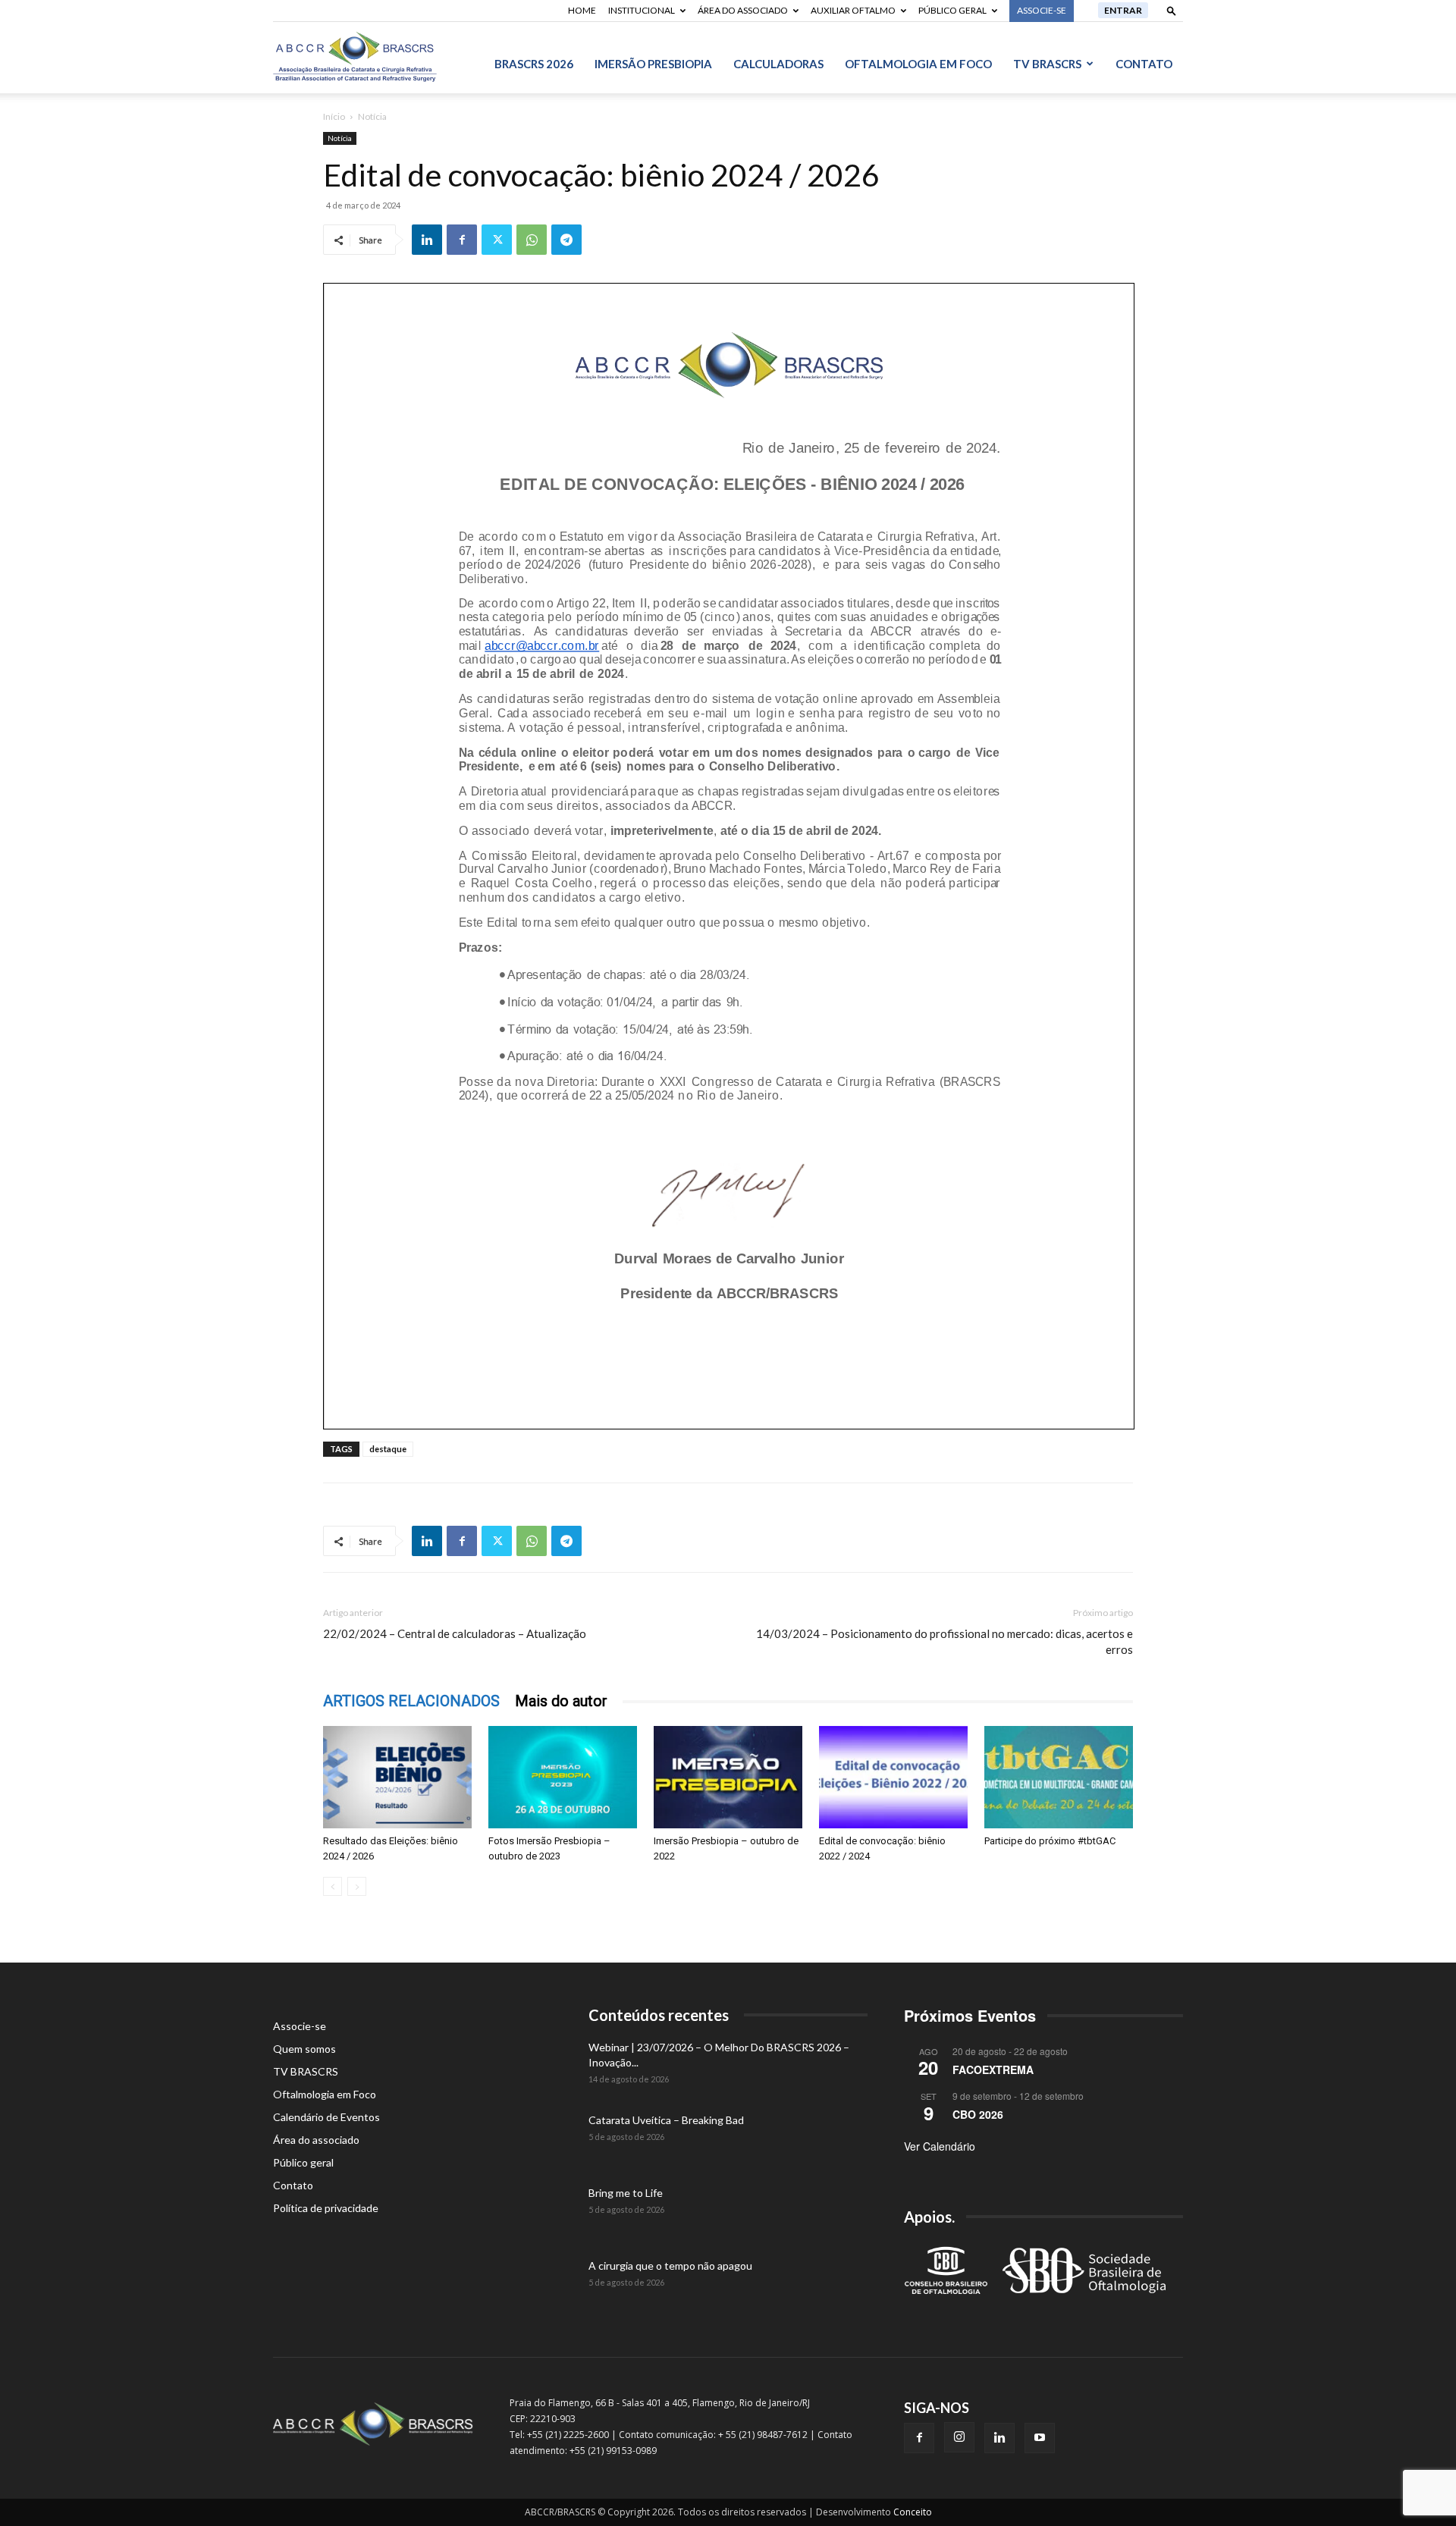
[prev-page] (333, 1886)
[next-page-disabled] (357, 1886)
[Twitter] (497, 240)
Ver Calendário (940, 2146)
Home (582, 10)
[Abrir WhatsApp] (1418, 2488)
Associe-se (300, 2026)
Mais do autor (561, 1701)
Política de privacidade (326, 2208)
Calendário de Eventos (326, 2117)
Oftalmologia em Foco (918, 64)
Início (334, 116)
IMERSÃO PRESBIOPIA (653, 64)
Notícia (340, 138)
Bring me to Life (626, 2193)
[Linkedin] (427, 240)
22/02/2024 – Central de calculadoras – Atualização (455, 1633)
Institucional (642, 10)
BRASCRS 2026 (534, 64)
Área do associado (743, 10)
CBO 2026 (978, 2114)
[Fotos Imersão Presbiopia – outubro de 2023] (563, 1777)
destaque (388, 1449)
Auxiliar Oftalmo (853, 10)
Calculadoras (778, 64)
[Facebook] (462, 240)
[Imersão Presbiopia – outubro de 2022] (728, 1777)
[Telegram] (566, 240)
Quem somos (304, 2049)
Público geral (952, 10)
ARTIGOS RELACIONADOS (411, 1701)
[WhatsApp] (532, 240)
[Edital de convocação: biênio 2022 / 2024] (893, 1777)
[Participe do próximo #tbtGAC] (1059, 1777)
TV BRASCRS (1047, 64)
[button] (1172, 10)
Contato (1144, 64)
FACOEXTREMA (993, 2069)
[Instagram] (959, 2437)
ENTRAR (1123, 10)
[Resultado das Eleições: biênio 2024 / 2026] (397, 1777)
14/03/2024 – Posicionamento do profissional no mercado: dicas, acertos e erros (945, 1641)
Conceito (913, 2512)
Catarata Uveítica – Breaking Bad (666, 2120)
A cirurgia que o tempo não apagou (670, 2266)
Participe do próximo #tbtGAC (1050, 1841)
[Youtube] (1040, 2438)
